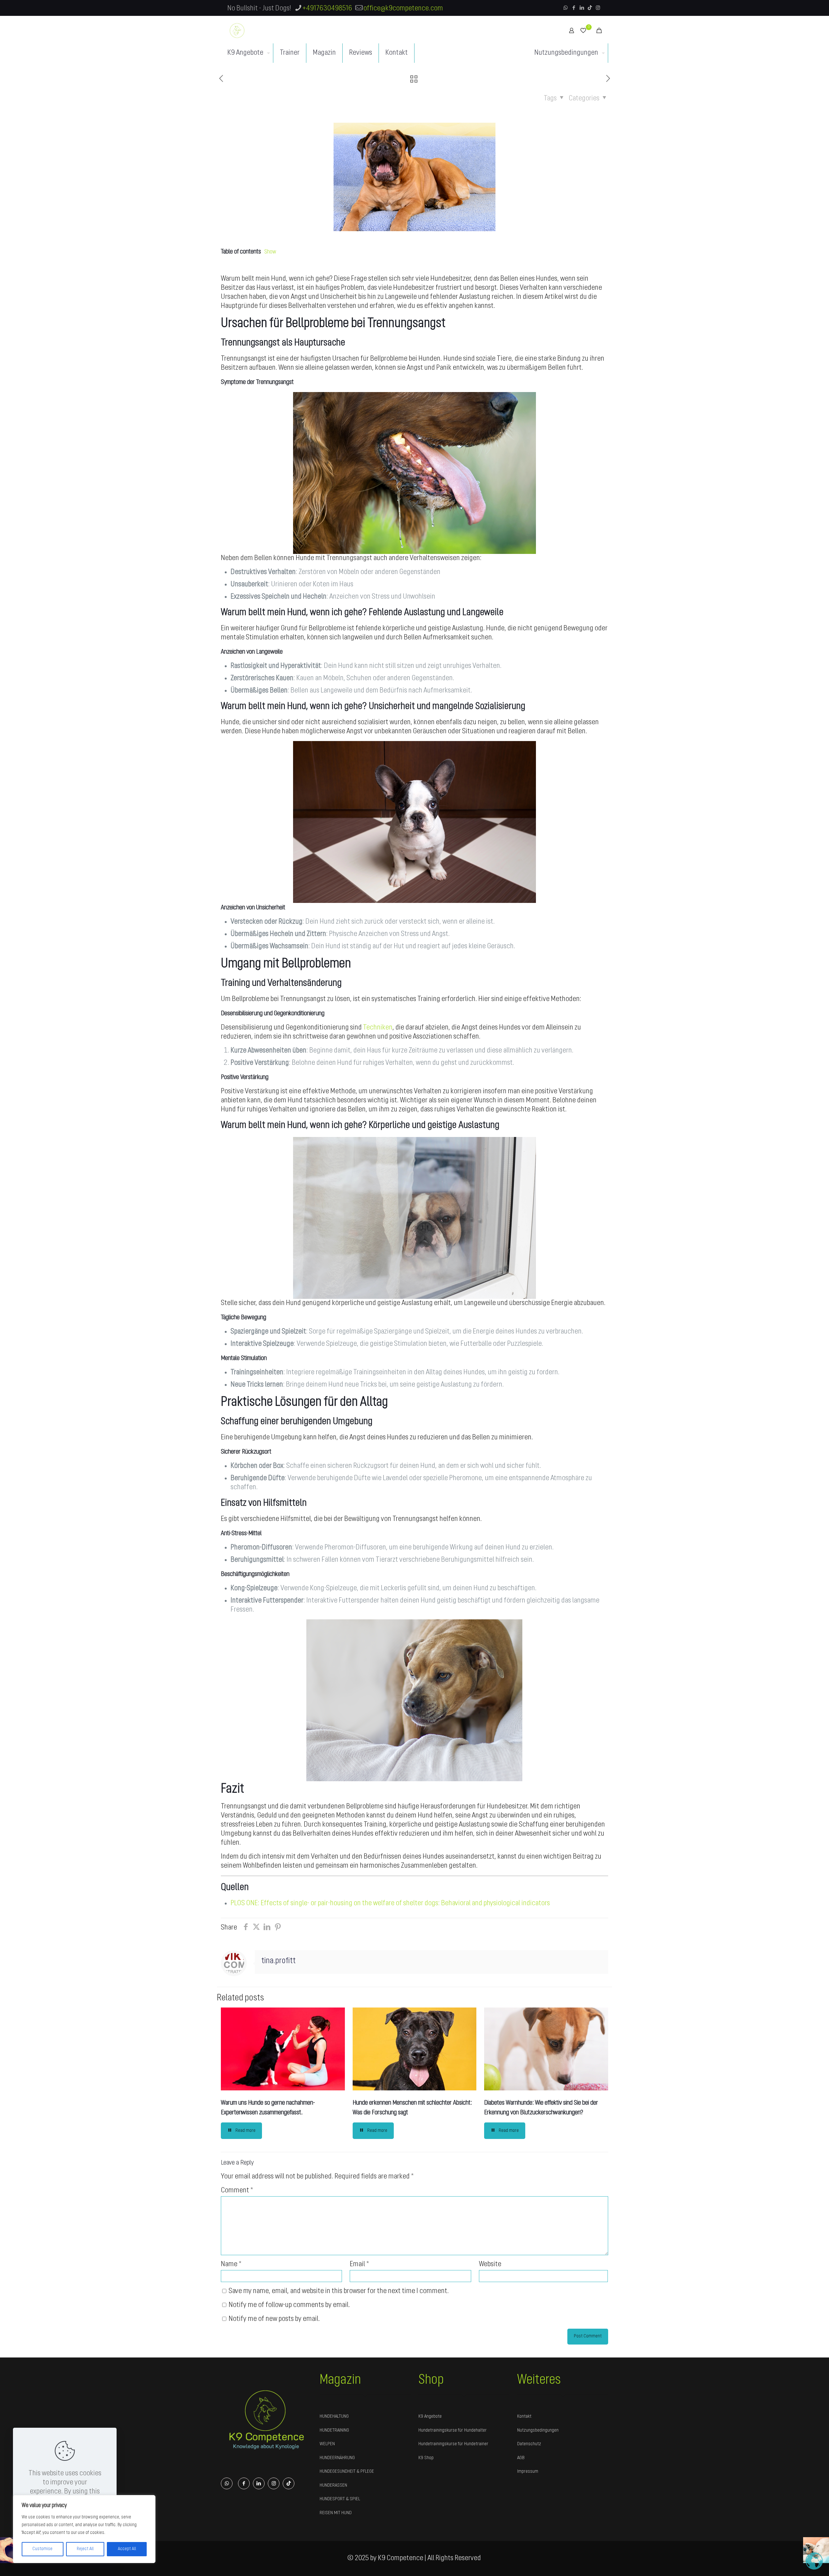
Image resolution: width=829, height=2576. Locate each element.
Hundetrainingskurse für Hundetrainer (453, 2444)
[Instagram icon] (598, 8)
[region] (84, 2529)
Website (490, 2264)
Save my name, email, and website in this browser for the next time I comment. (339, 2291)
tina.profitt (278, 1961)
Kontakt (524, 2417)
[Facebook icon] (574, 8)
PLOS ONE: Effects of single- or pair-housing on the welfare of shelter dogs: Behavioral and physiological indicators (390, 1903)
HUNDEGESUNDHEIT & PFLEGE (347, 2472)
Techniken (378, 1028)
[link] (266, 2419)
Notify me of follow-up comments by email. (289, 2305)
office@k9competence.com (403, 9)
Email (359, 2264)
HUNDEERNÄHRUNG (337, 2458)
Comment (237, 2191)
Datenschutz (529, 2444)
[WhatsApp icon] (566, 8)
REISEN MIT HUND (336, 2513)
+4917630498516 (327, 9)
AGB (521, 2458)
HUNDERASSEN (333, 2486)
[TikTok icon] (590, 8)
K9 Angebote (430, 2417)
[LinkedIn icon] (582, 8)
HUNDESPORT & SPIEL (340, 2499)
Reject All (85, 2549)
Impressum (528, 2472)
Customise (42, 2549)
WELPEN (327, 2444)
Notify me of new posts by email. (274, 2319)
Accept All (127, 2549)
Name (231, 2264)
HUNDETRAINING (334, 2430)
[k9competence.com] (237, 30)
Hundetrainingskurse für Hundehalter (453, 2430)
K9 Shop (426, 2458)
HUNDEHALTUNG (334, 2417)
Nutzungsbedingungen (538, 2430)
